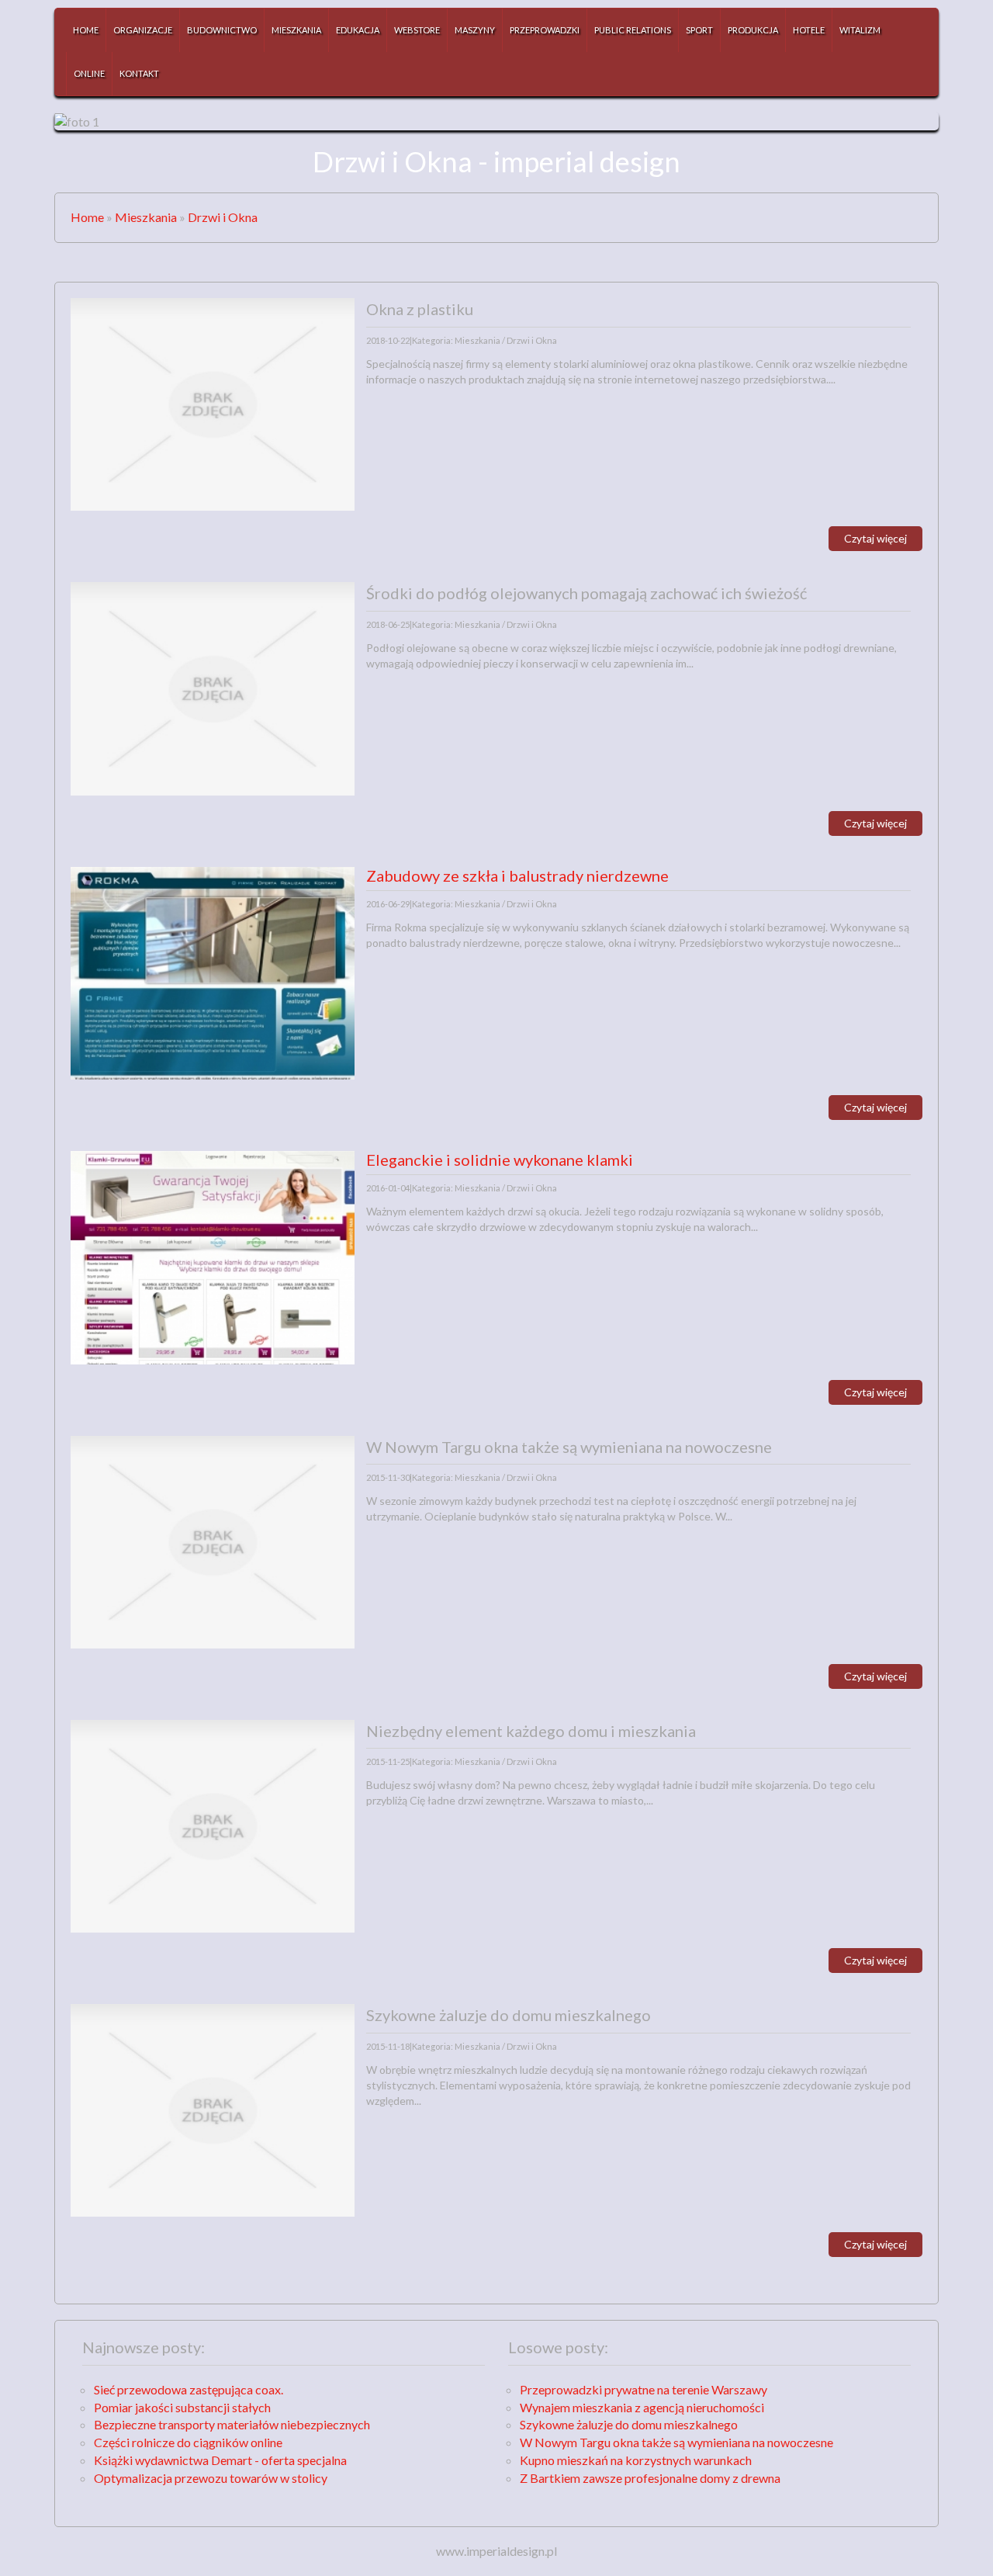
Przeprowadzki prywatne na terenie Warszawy (644, 2389)
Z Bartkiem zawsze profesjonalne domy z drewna (650, 2478)
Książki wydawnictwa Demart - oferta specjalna (220, 2460)
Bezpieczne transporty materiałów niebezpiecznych (232, 2424)
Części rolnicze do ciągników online (188, 2442)
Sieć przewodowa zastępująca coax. (189, 2389)
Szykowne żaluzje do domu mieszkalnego (629, 2424)
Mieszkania (146, 217)
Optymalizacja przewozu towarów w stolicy (211, 2478)
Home (87, 217)
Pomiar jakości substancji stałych (182, 2407)
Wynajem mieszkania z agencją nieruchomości (642, 2407)
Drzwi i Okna (223, 217)
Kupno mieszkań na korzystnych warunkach (636, 2460)
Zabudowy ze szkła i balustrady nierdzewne (517, 875)
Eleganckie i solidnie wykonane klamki (500, 1160)
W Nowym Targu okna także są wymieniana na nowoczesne (676, 2442)
